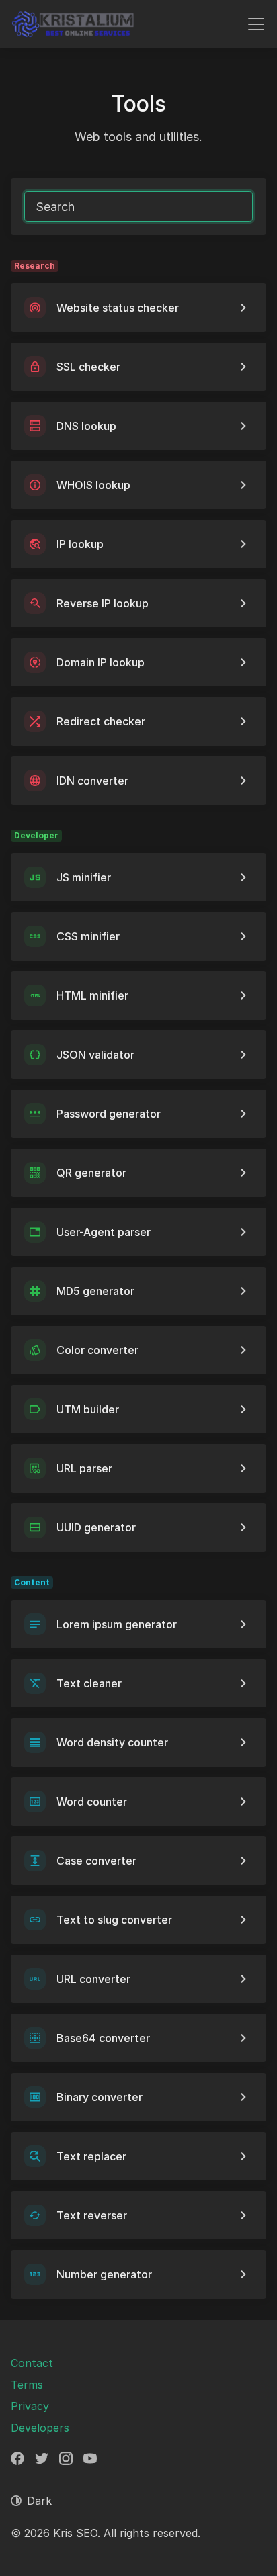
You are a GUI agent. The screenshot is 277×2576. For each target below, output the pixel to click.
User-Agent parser (104, 1232)
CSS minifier (88, 936)
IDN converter (92, 781)
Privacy (30, 2406)
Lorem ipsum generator (117, 1624)
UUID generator (96, 1527)
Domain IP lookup (101, 662)
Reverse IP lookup (103, 603)
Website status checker (118, 308)
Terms (27, 2385)
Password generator (109, 1114)
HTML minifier (92, 995)
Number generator (104, 2274)
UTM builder (88, 1409)
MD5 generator (95, 1291)
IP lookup (80, 544)
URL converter (93, 1979)
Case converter (96, 1861)
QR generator (91, 1173)
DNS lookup (86, 426)
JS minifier (84, 877)
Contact (32, 2363)
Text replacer (91, 2156)
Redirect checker (101, 721)
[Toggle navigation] (256, 24)
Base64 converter (103, 2038)
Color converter (97, 1350)
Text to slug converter (114, 1920)
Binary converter (100, 2097)
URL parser (84, 1468)
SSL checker (88, 367)
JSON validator (95, 1055)
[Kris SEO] (73, 24)
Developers (40, 2428)
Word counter (92, 1802)
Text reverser (92, 2215)
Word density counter (112, 1742)
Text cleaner (89, 1683)
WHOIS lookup (93, 485)
